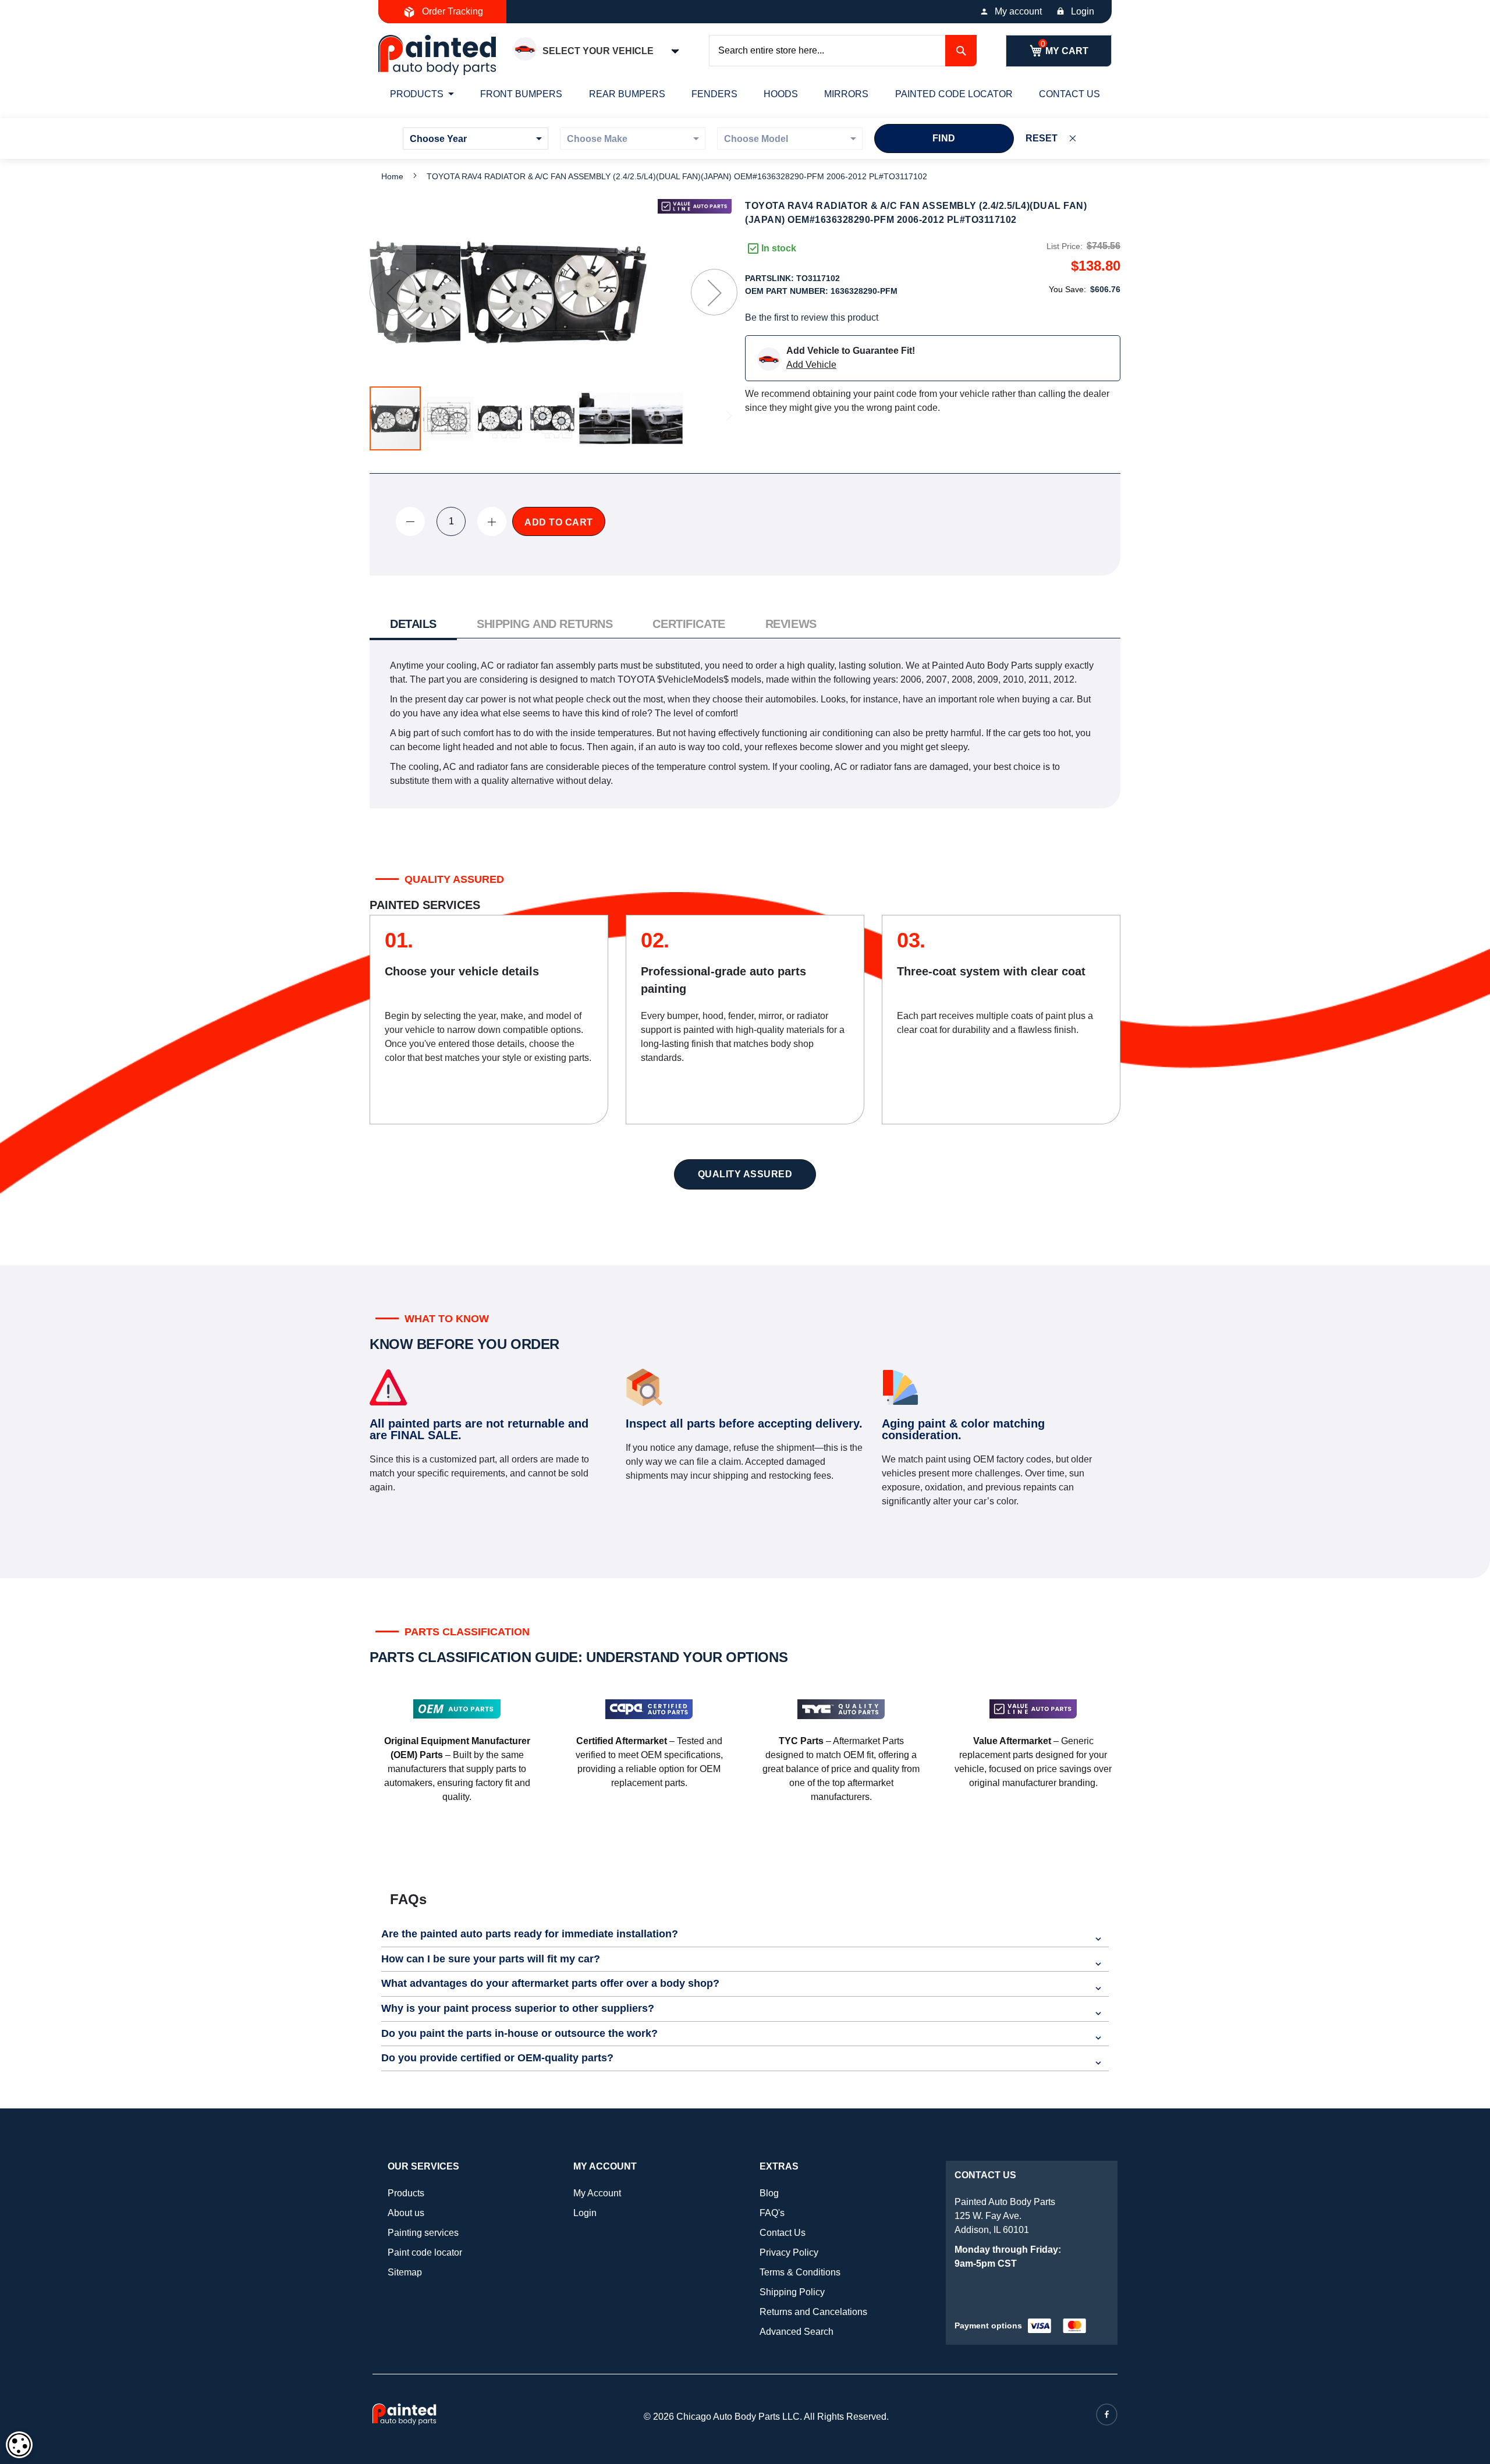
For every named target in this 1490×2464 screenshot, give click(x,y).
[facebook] (1107, 2415)
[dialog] (19, 2445)
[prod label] (695, 206)
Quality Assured (745, 1174)
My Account (597, 2193)
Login (1083, 11)
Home (392, 176)
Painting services (423, 2233)
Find (944, 138)
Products (406, 2193)
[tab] (413, 625)
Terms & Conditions (800, 2272)
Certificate (689, 624)
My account (1018, 11)
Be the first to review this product (812, 317)
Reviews (791, 624)
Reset (1042, 138)
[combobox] (843, 51)
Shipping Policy (792, 2292)
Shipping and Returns (544, 624)
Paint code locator (425, 2252)
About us (406, 2213)
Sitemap (405, 2272)
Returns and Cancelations (813, 2312)
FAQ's (772, 2213)
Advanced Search (797, 2332)
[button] (393, 292)
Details (413, 624)
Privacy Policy (789, 2252)
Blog (769, 2193)
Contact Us (783, 2233)
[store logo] (437, 55)
